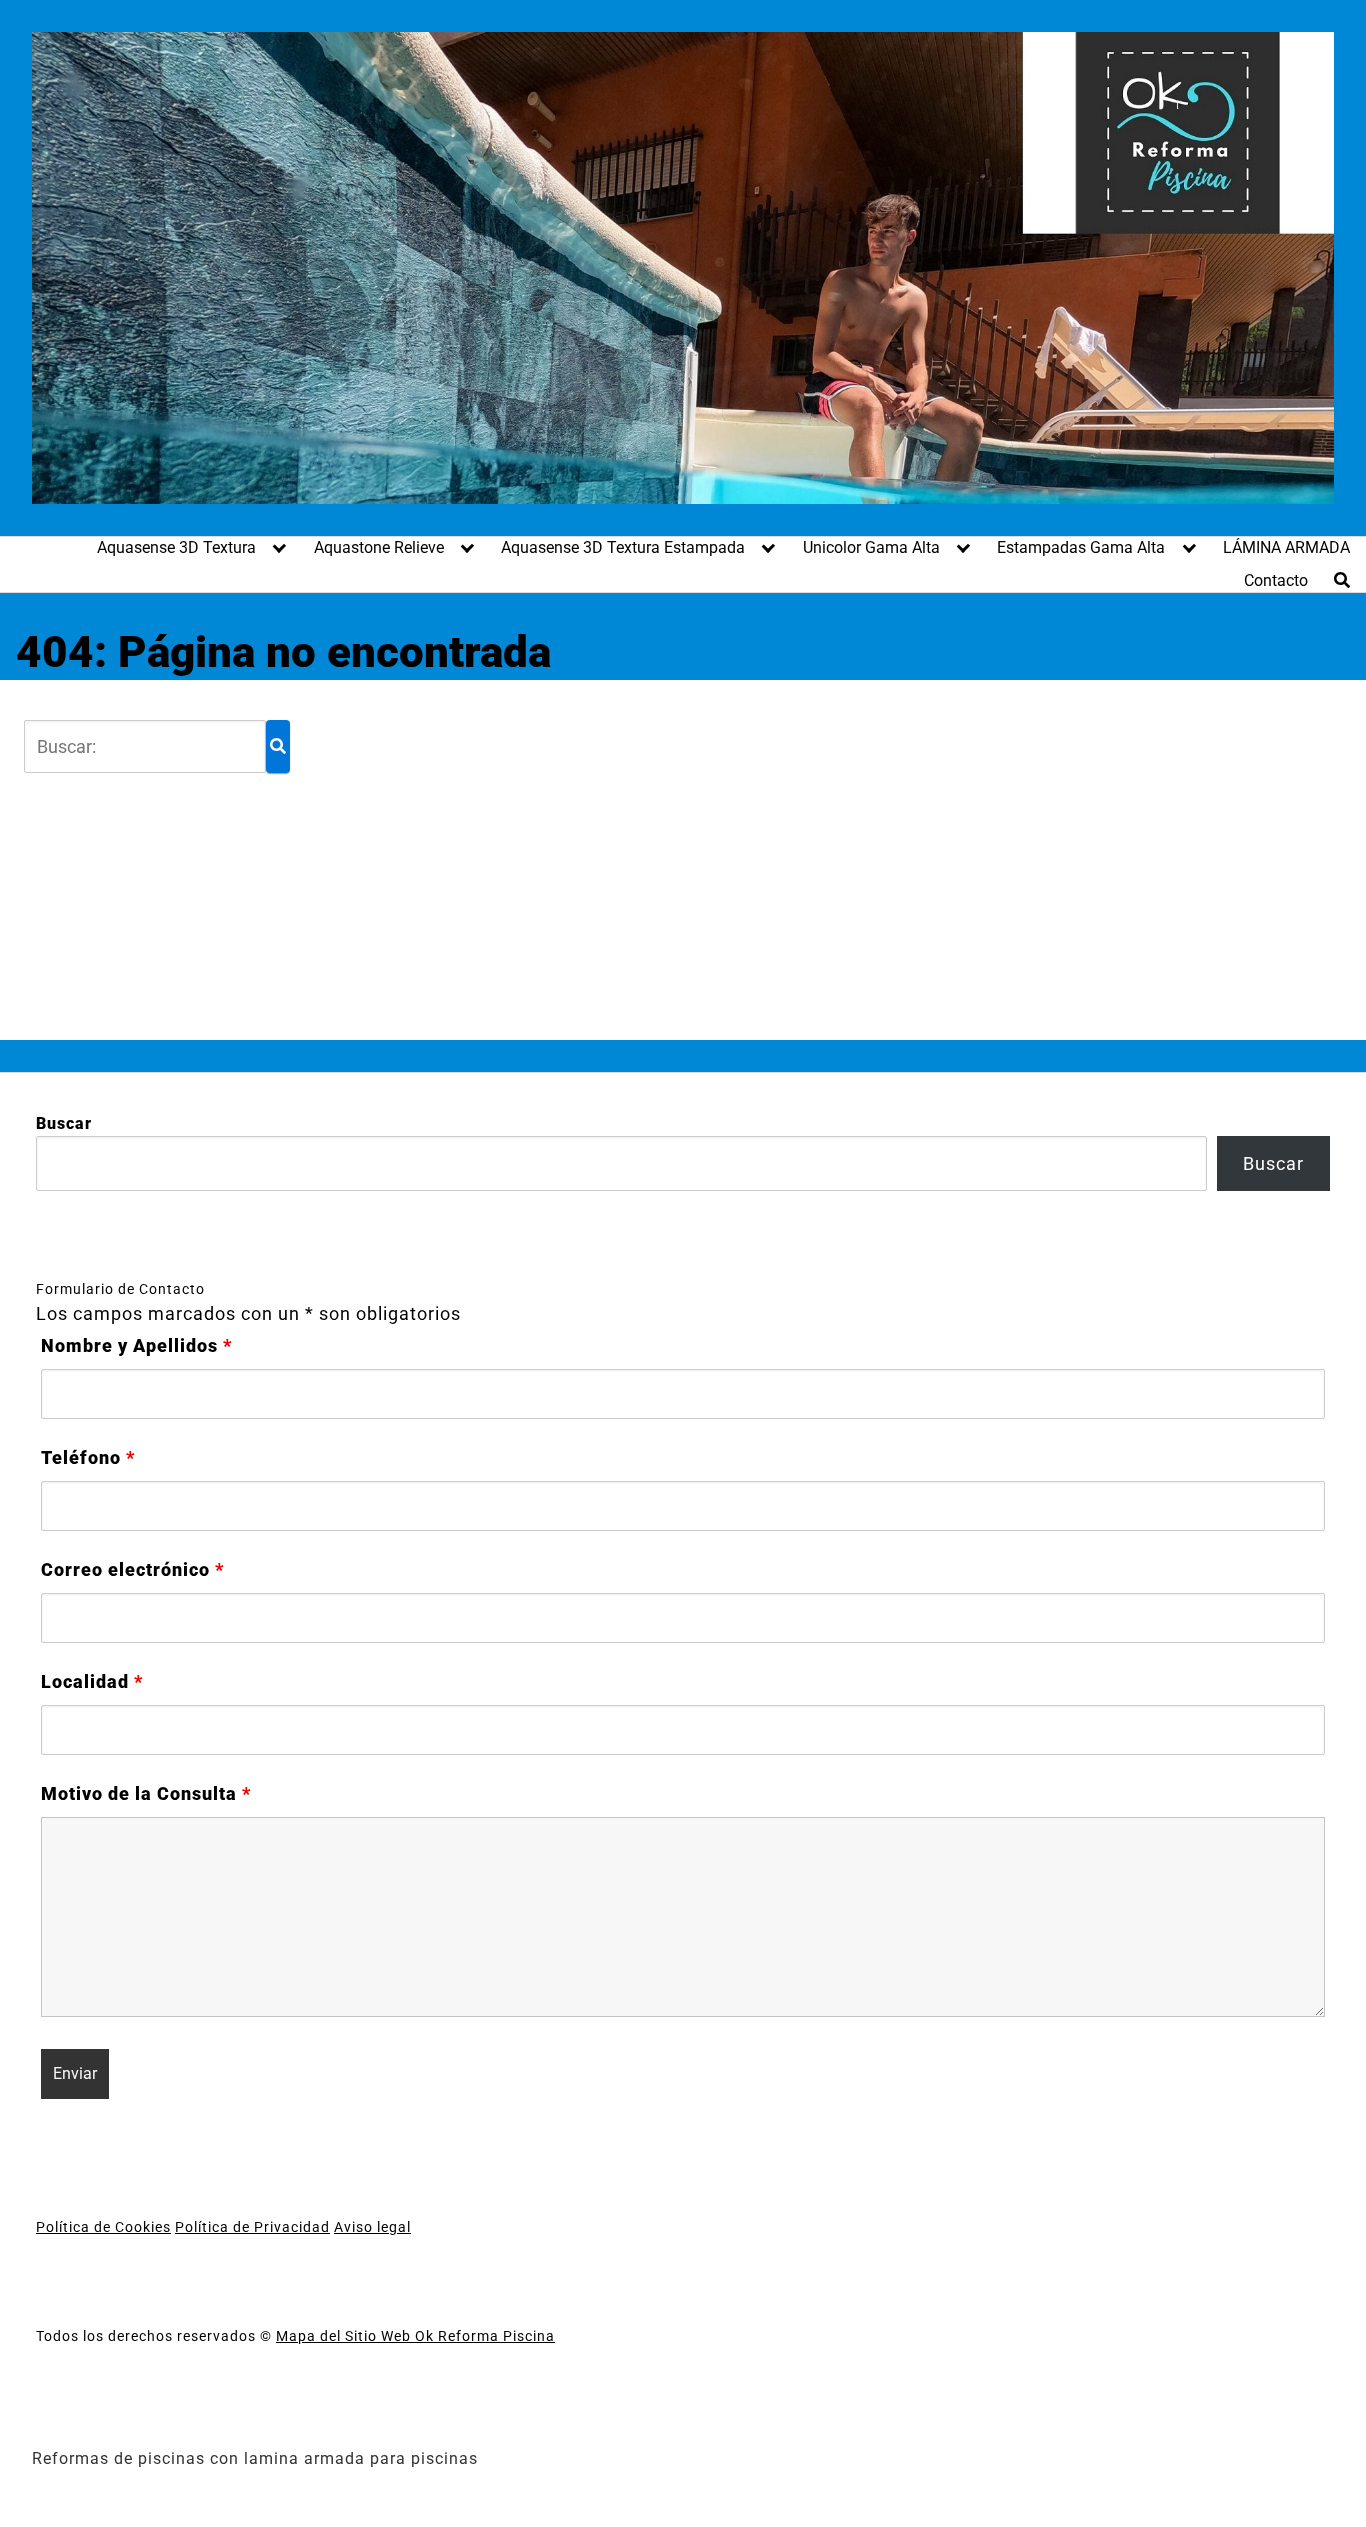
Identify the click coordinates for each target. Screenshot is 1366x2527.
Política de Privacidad (252, 2227)
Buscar (64, 1123)
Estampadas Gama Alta (1081, 547)
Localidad (92, 1682)
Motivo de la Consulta (146, 1794)
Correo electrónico (132, 1570)
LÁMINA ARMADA (1286, 547)
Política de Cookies (103, 2227)
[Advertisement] (796, 860)
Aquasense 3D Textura (176, 547)
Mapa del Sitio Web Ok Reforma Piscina (415, 2336)
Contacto (1276, 580)
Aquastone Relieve (379, 547)
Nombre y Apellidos (136, 1346)
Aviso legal (372, 2227)
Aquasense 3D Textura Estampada (623, 547)
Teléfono (88, 1458)
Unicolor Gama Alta (871, 547)
